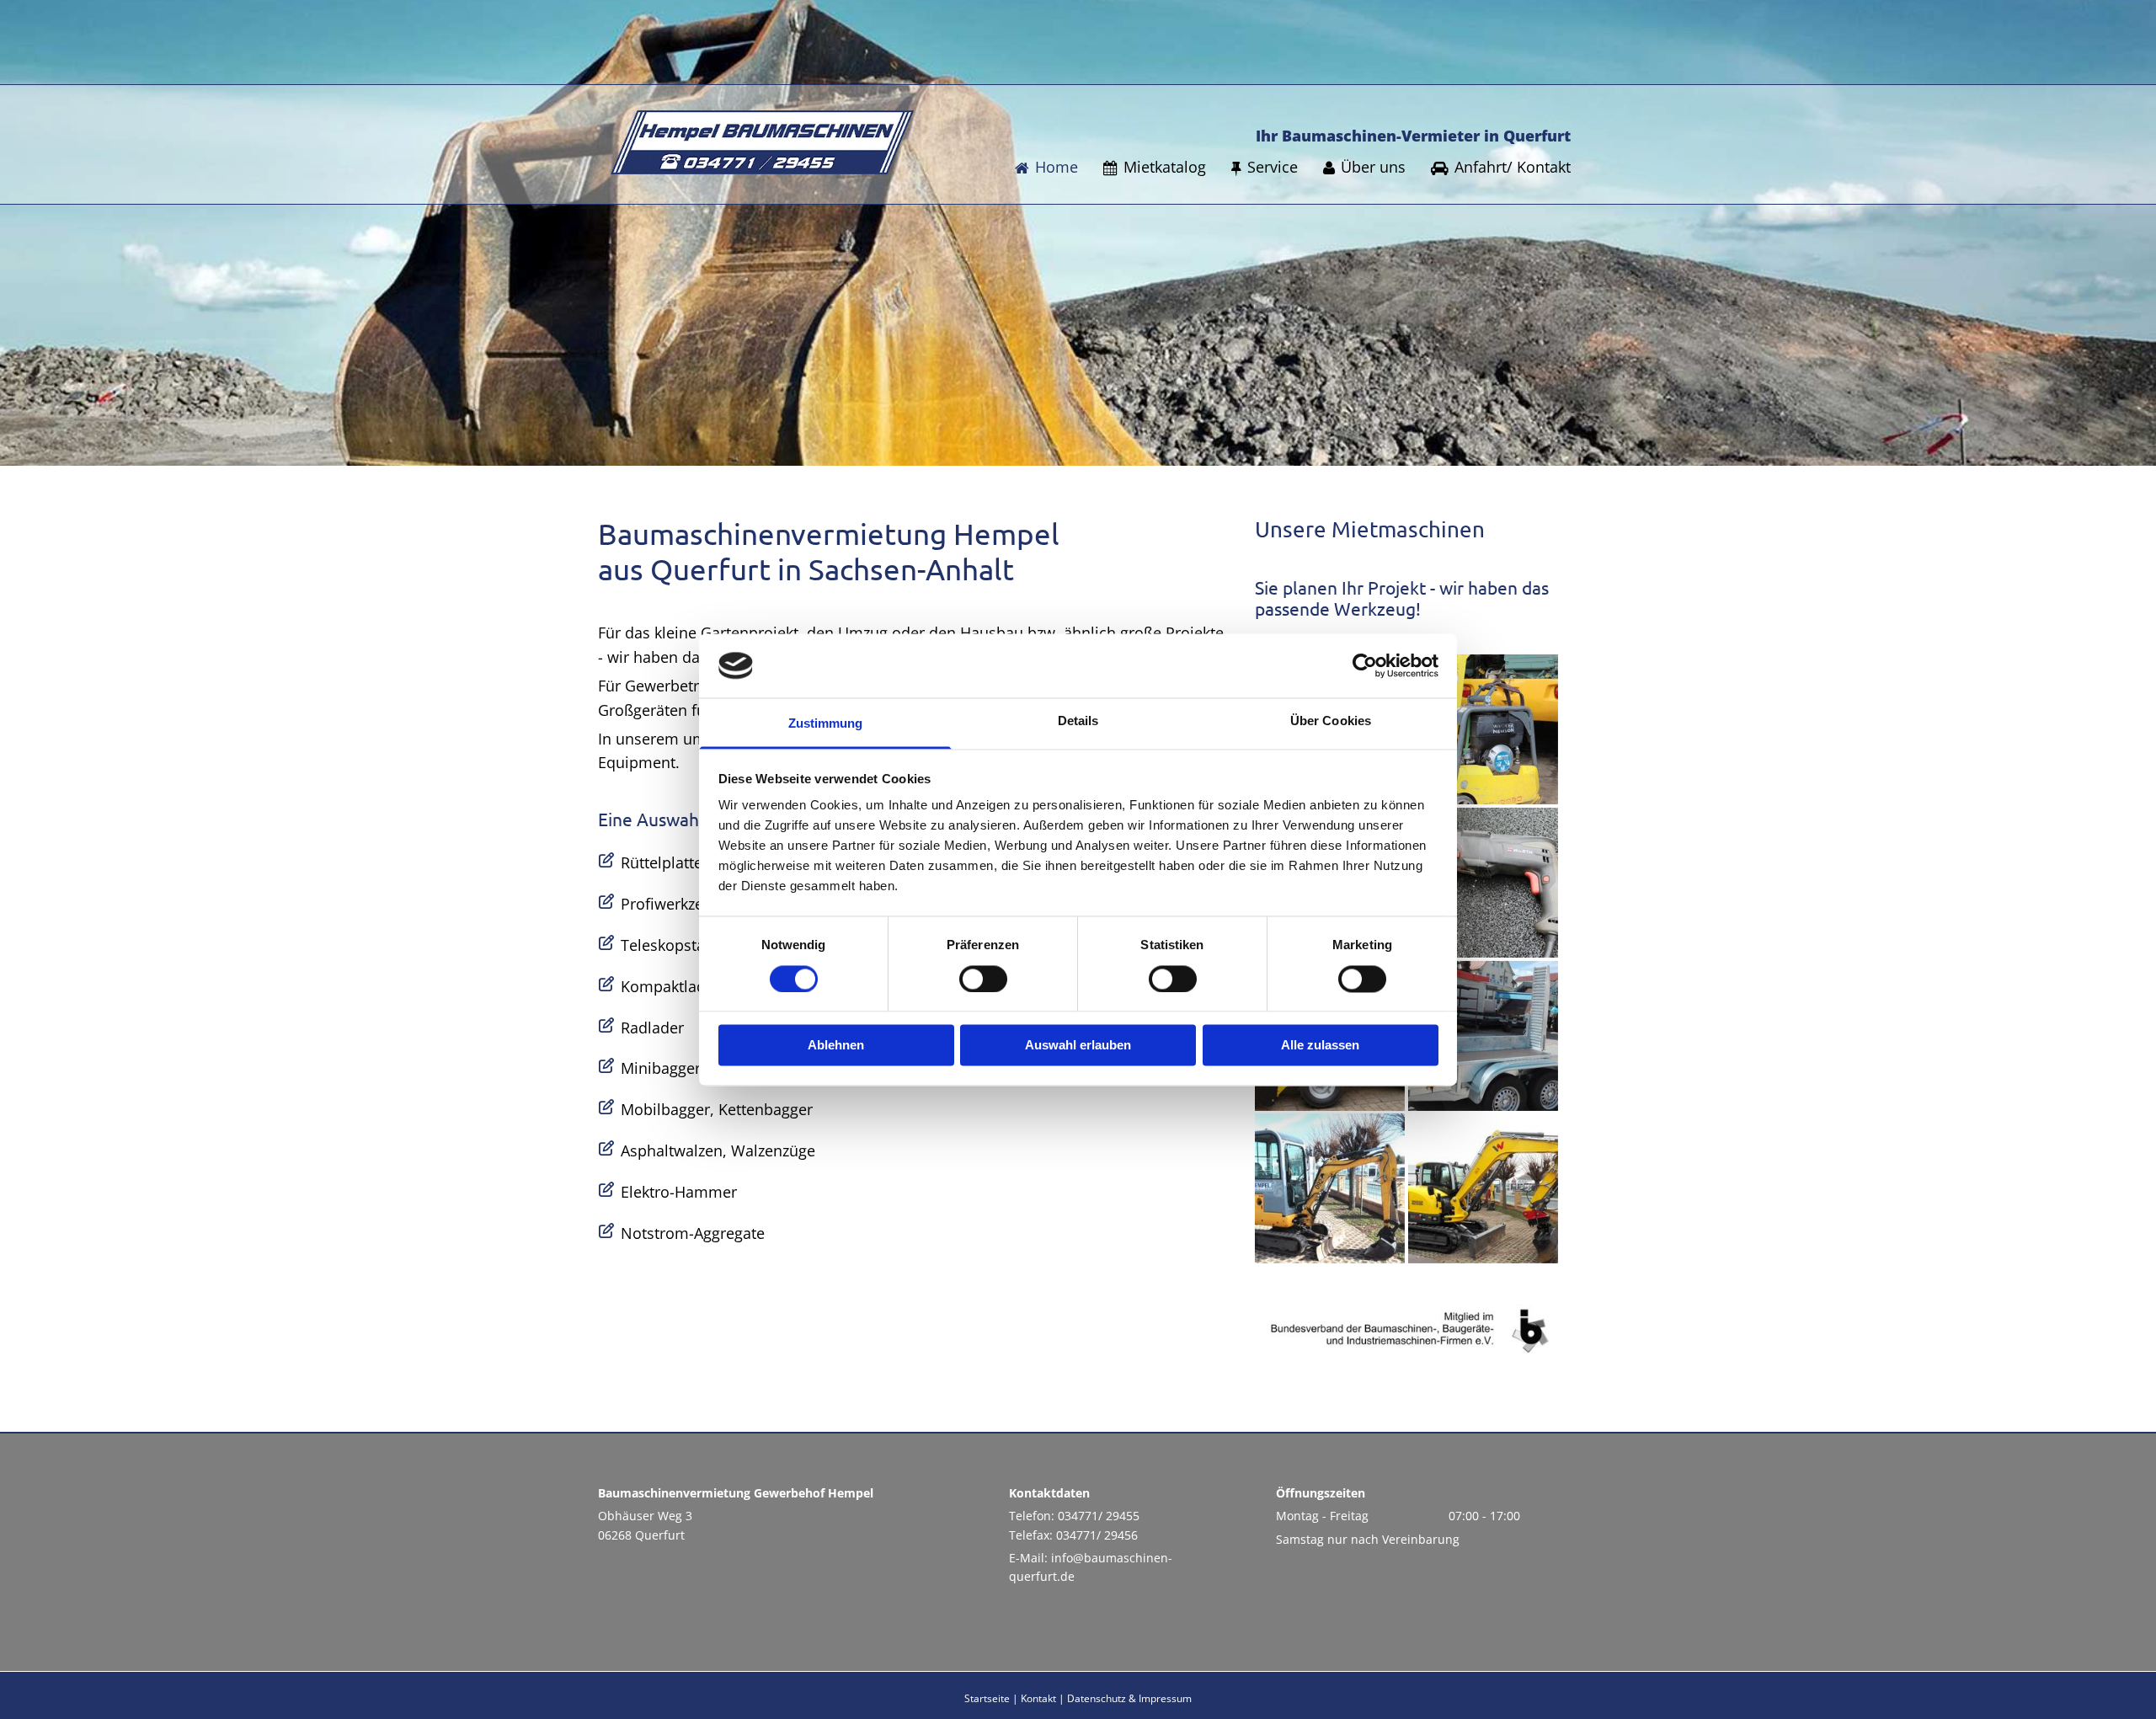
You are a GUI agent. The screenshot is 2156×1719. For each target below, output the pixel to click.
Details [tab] (1078, 721)
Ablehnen (836, 1046)
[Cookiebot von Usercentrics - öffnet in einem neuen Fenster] (1365, 665)
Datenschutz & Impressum (1129, 1698)
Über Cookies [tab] (1331, 721)
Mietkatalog (1165, 167)
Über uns (1373, 167)
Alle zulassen (1320, 1046)
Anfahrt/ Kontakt (1513, 167)
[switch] (983, 979)
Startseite (987, 1698)
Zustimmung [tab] (826, 724)
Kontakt (1038, 1698)
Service (1273, 167)
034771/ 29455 (1099, 1516)
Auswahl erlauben (1078, 1046)
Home (1057, 167)
